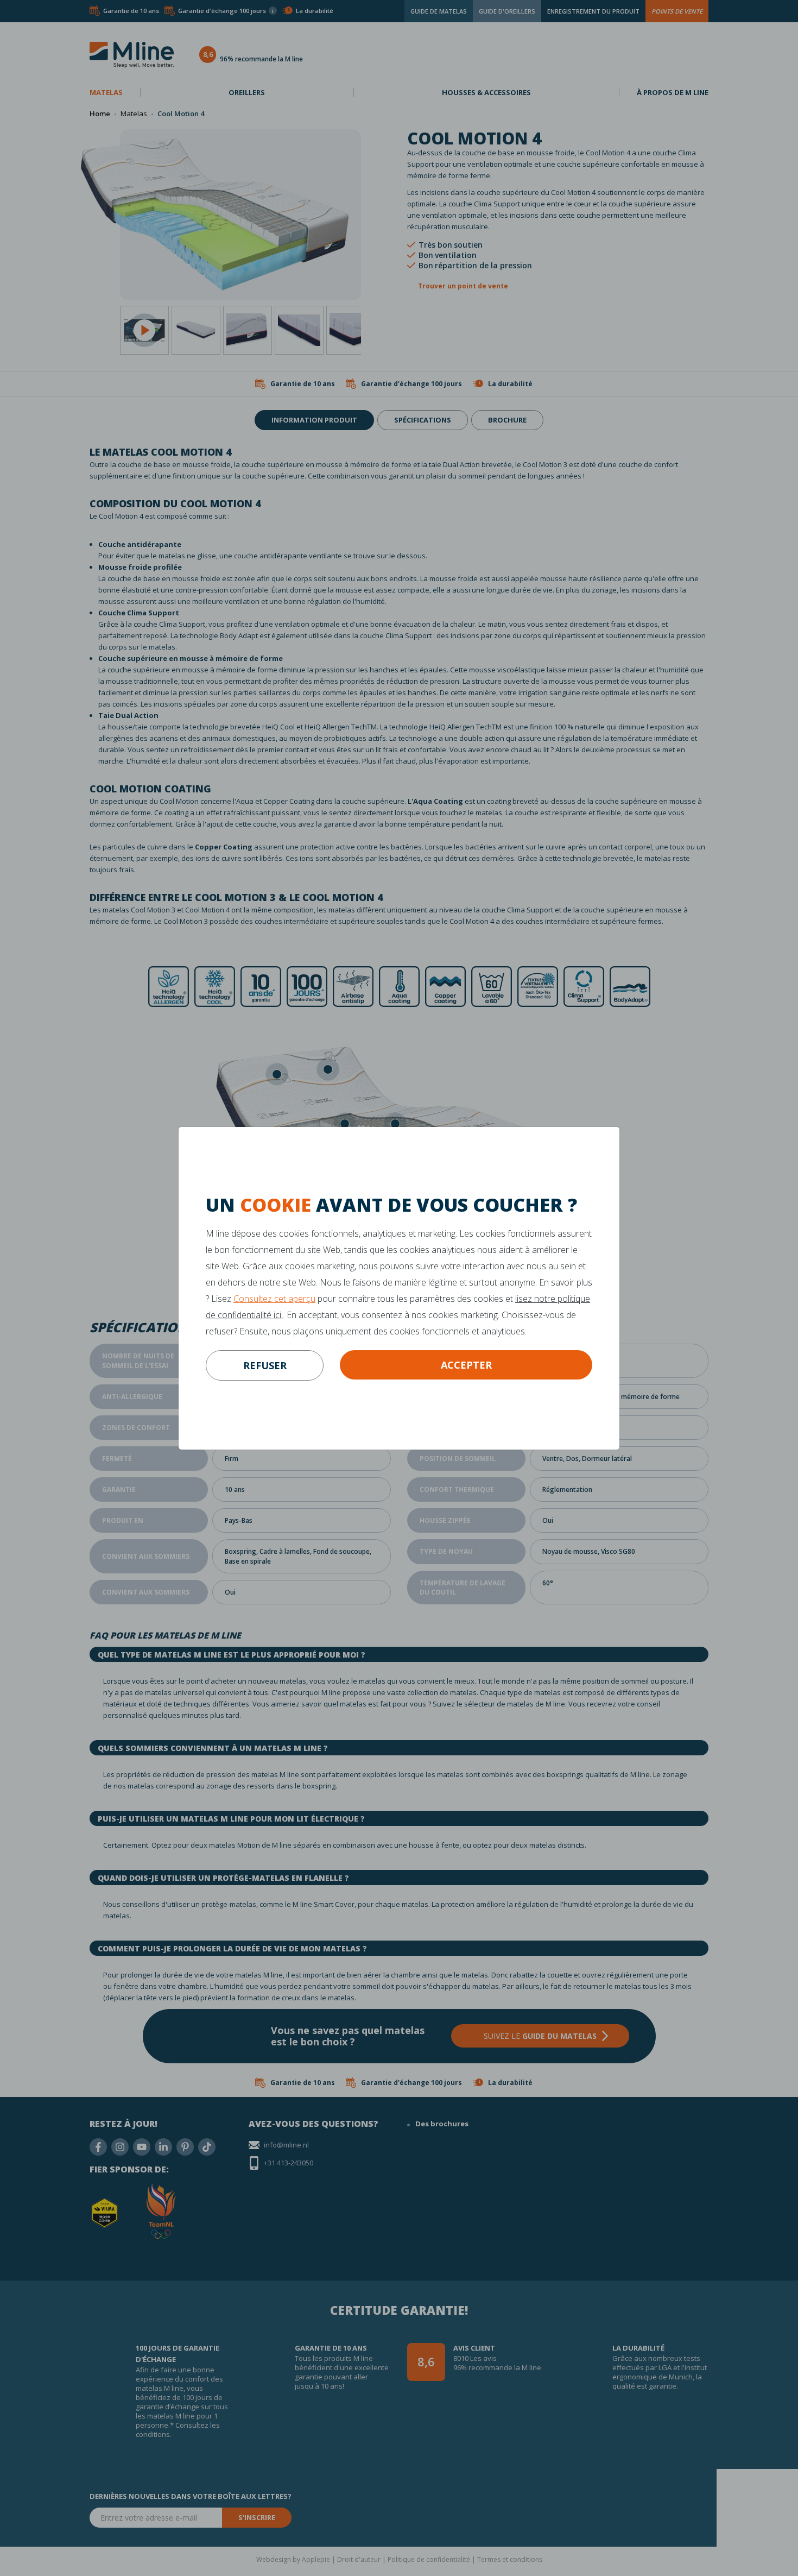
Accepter (466, 1365)
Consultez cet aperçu (274, 1299)
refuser (265, 1365)
